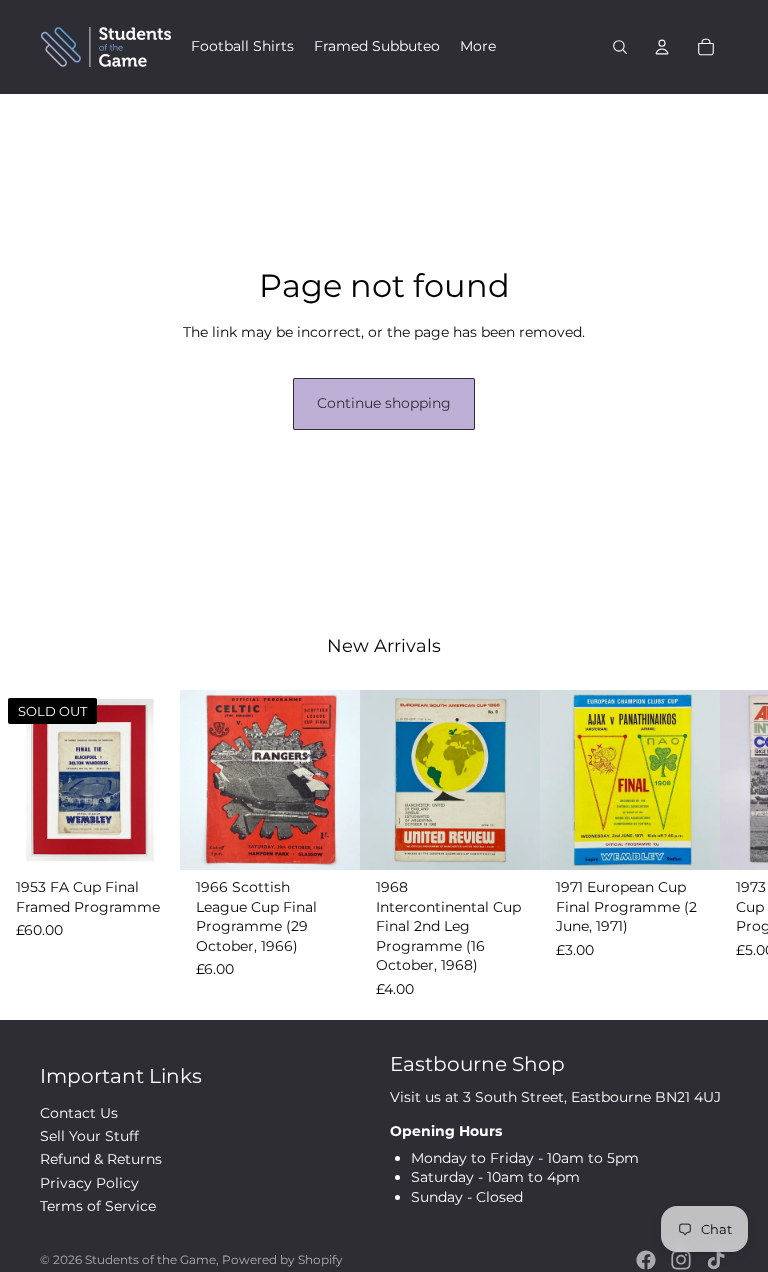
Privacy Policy (89, 1183)
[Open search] (620, 47)
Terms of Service (98, 1206)
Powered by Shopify (282, 1259)
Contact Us (79, 1113)
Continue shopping (384, 403)
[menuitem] (242, 47)
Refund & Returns (101, 1159)
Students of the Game (150, 1259)
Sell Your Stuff (89, 1136)
